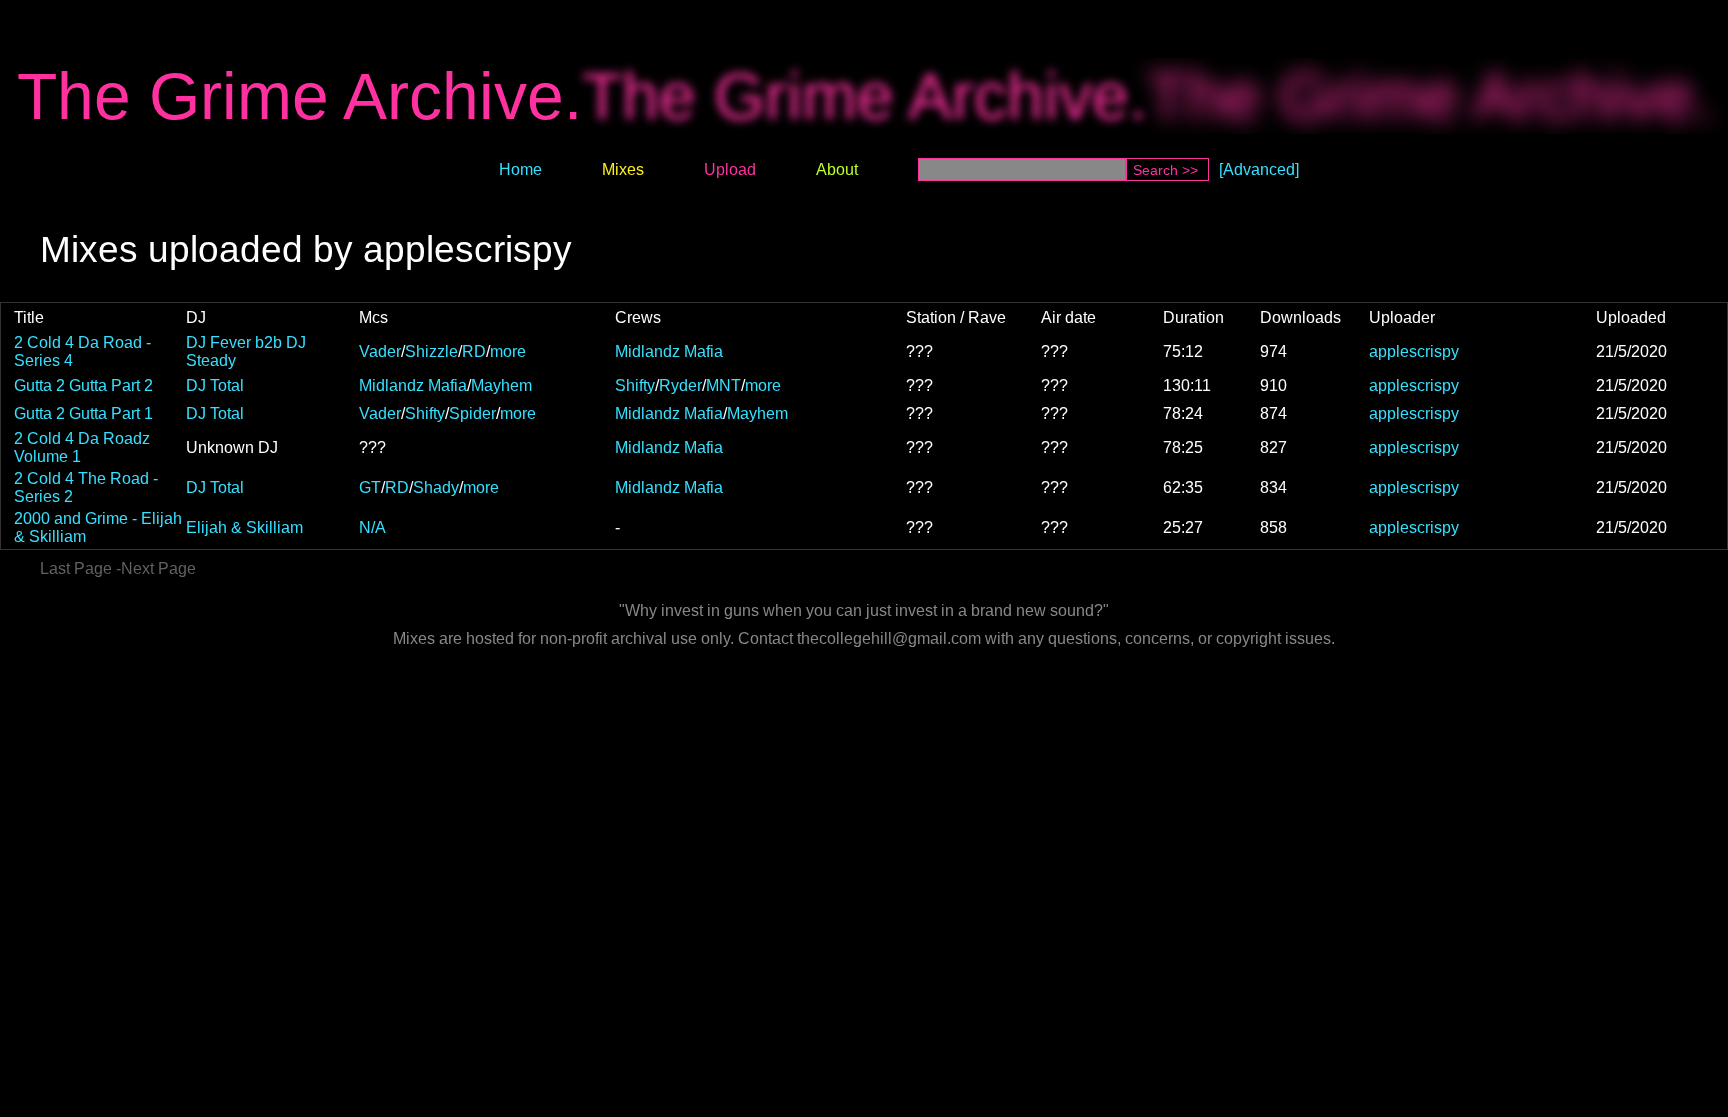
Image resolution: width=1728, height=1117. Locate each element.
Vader (380, 351)
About (837, 169)
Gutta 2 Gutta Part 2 (83, 385)
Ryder (680, 385)
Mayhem (501, 385)
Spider (472, 413)
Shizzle (431, 351)
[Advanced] (1259, 169)
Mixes (623, 169)
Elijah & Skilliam (244, 527)
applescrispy (1414, 351)
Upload (730, 169)
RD (474, 351)
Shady (436, 487)
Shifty (635, 385)
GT (370, 487)
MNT (723, 385)
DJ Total (215, 385)
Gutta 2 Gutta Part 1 (83, 413)
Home (520, 169)
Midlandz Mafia (669, 351)
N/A (372, 527)
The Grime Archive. (299, 96)
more (508, 351)
